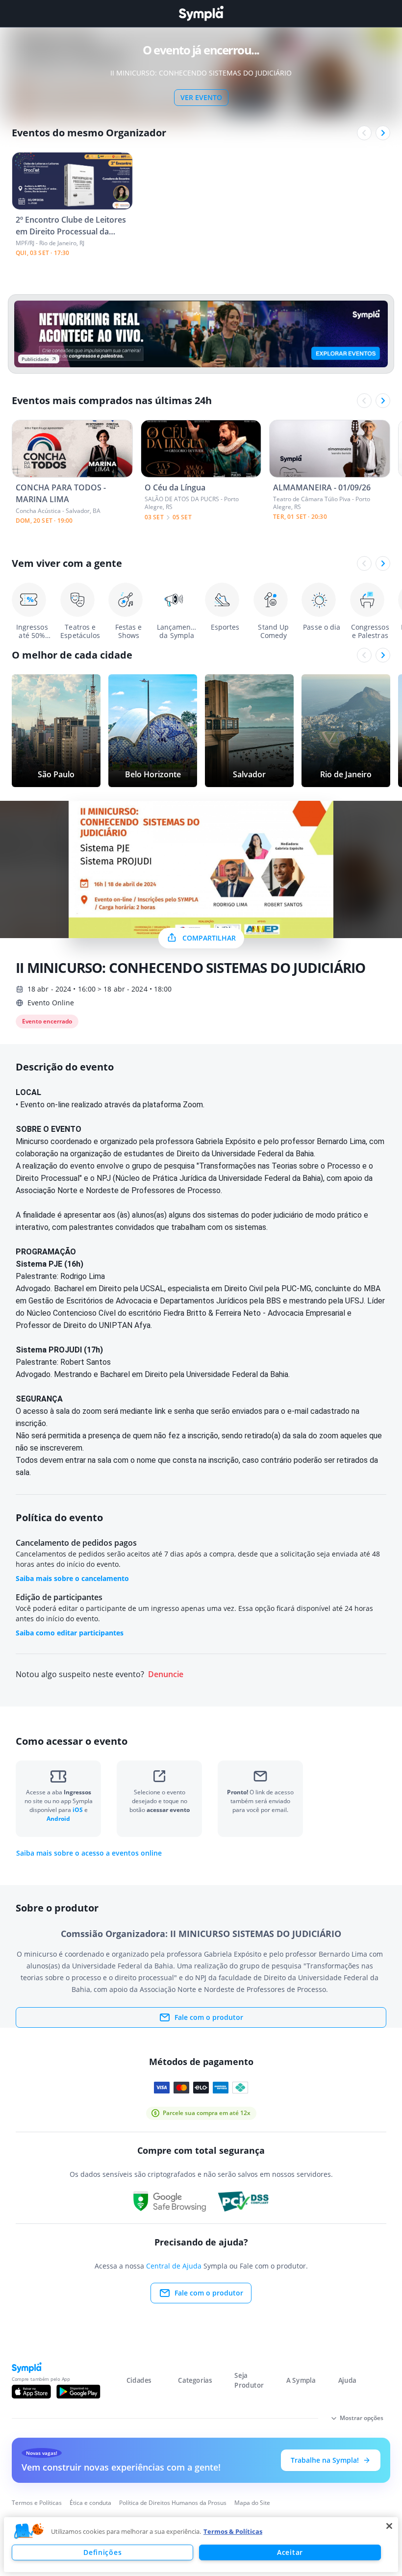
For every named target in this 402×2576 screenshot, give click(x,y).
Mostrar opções (362, 2418)
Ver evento (201, 97)
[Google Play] (78, 2392)
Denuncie (166, 1674)
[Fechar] (389, 2526)
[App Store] (31, 2392)
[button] (29, 2531)
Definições (102, 2552)
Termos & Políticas (233, 2531)
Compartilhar (209, 938)
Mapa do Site (252, 2503)
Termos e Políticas (37, 2503)
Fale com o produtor (209, 2017)
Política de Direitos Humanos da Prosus (173, 2503)
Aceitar (290, 2552)
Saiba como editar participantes (70, 1633)
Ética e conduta (90, 2503)
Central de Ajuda (174, 2266)
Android (58, 1819)
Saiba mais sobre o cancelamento (72, 1578)
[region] (201, 2545)
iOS (78, 1810)
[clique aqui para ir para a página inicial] (201, 13)
